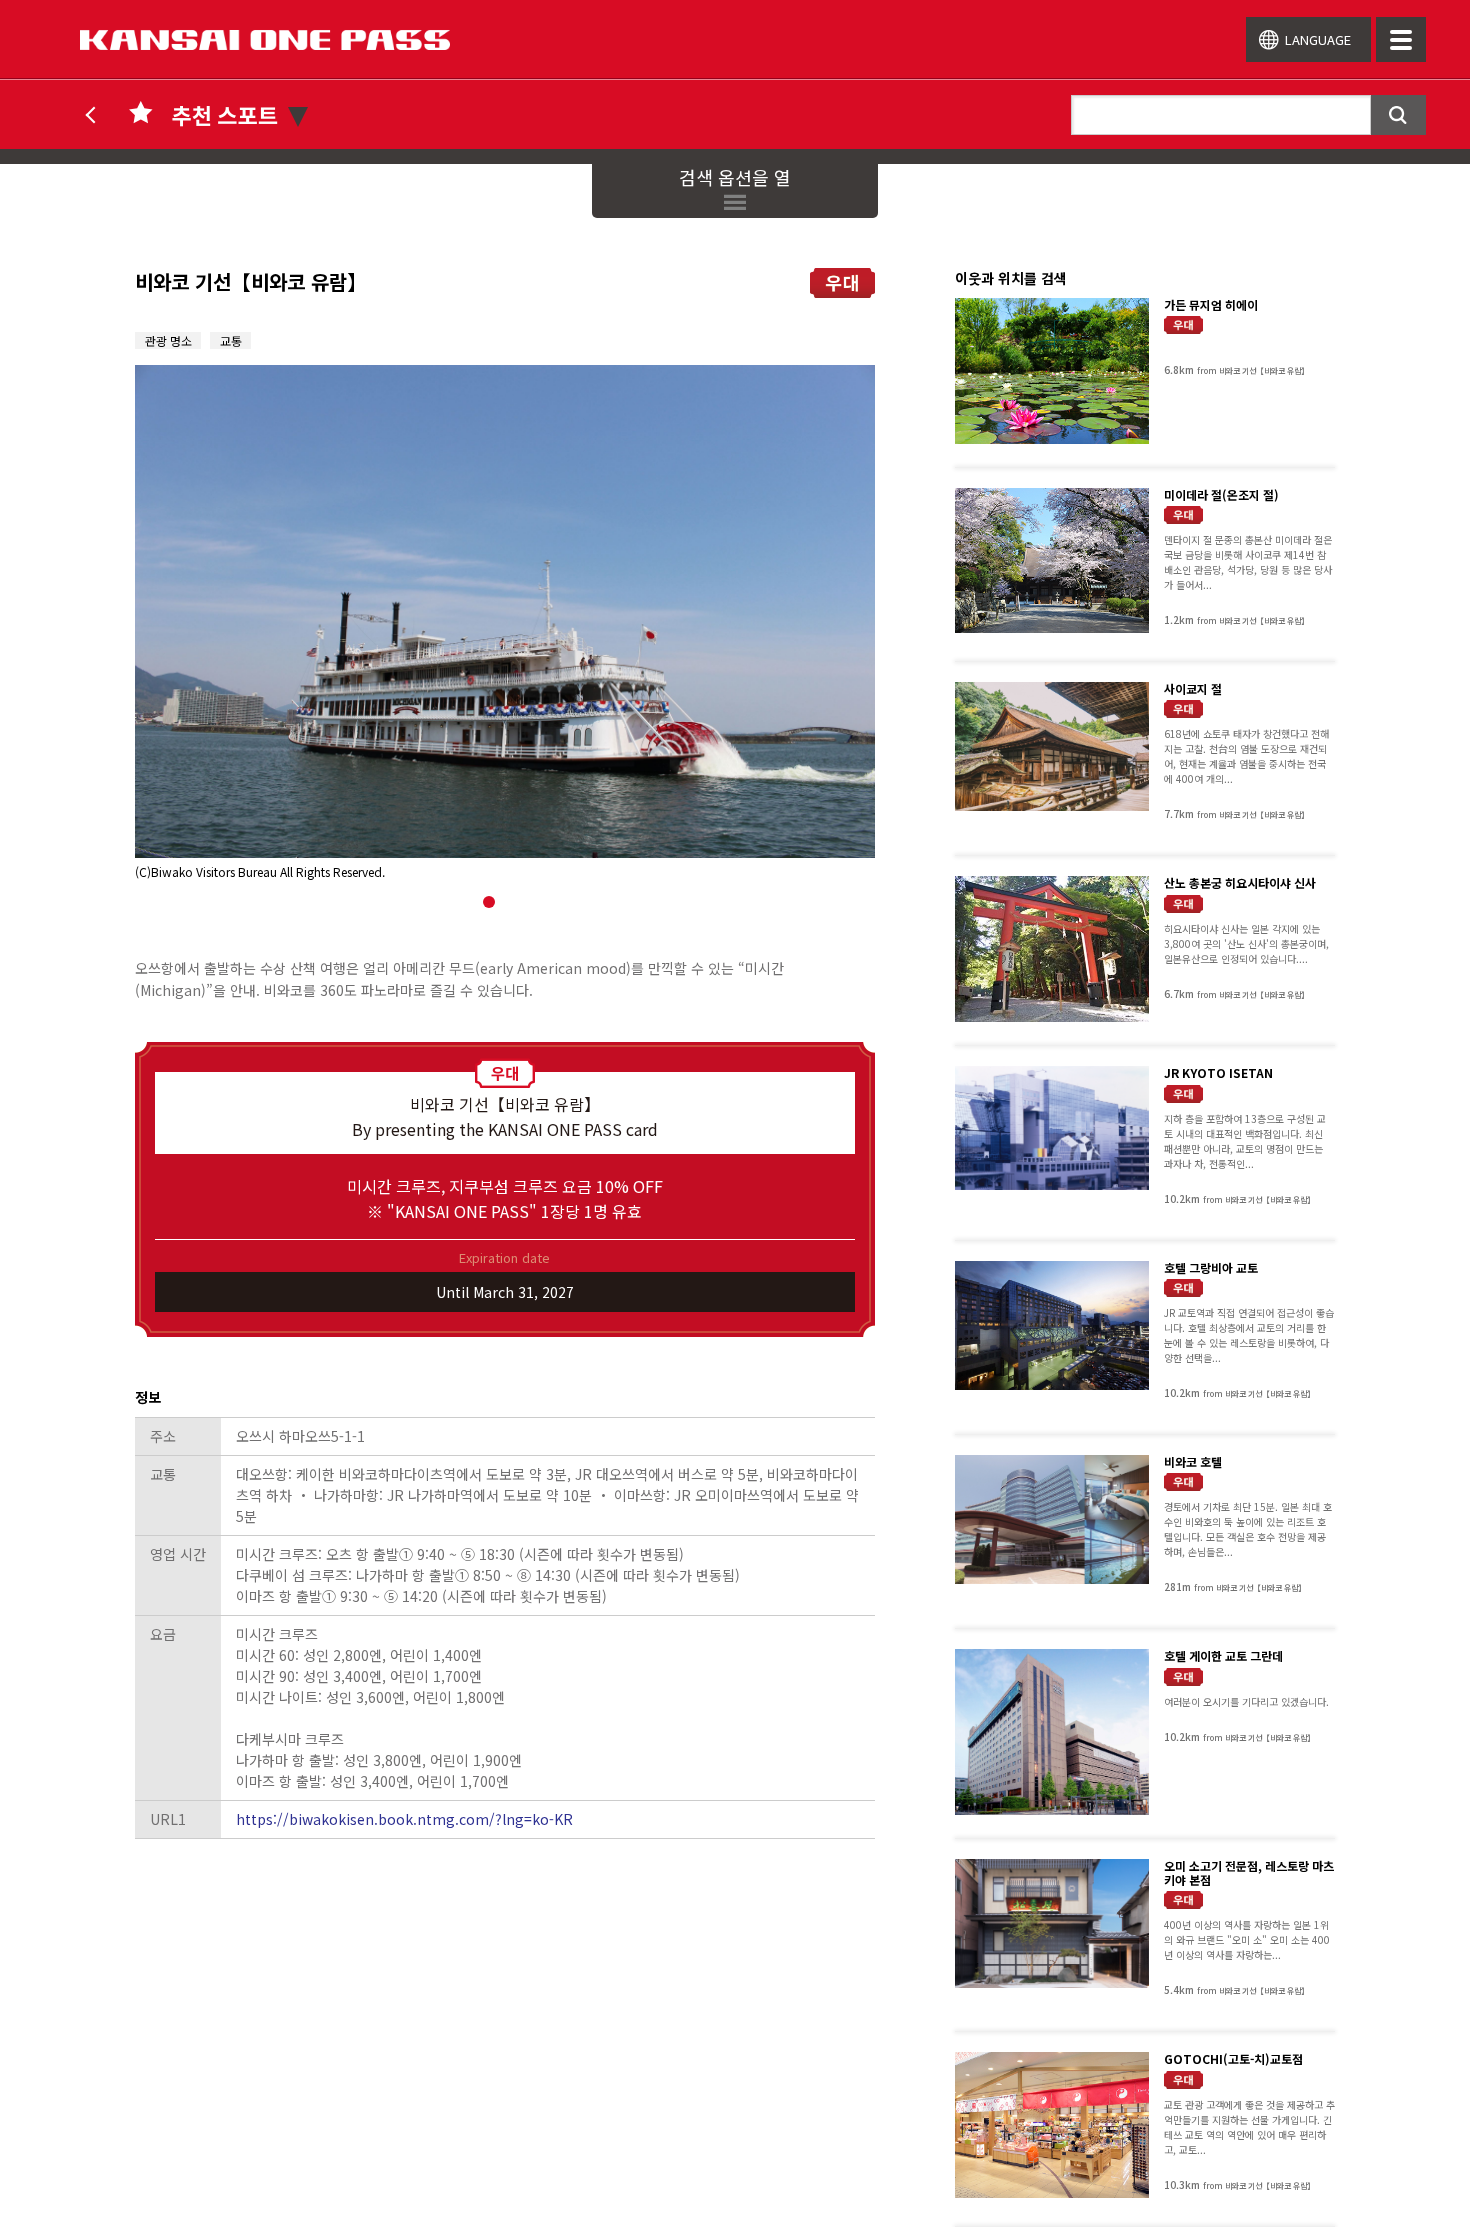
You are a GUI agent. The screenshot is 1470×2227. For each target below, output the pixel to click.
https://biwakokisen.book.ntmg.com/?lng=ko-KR (404, 1819)
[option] (505, 622)
